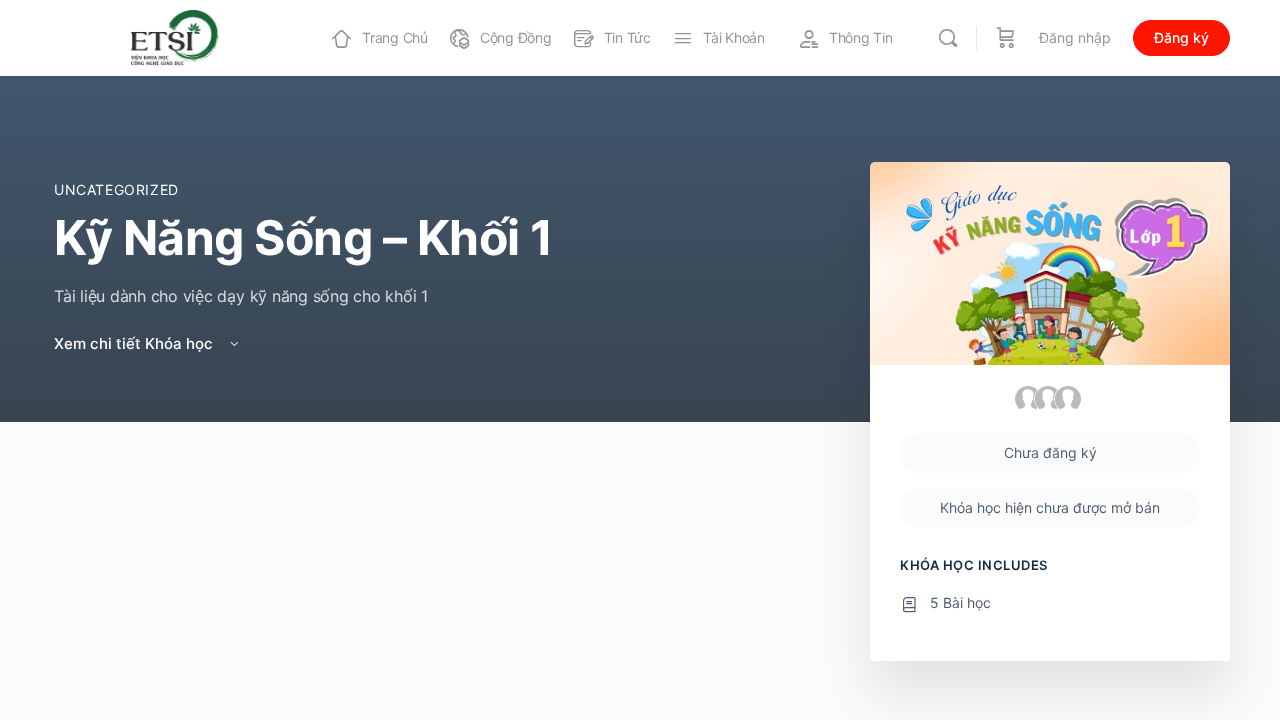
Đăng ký (1181, 37)
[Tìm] (948, 38)
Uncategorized (116, 189)
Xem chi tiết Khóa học (135, 343)
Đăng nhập (1075, 37)
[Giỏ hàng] (1006, 38)
